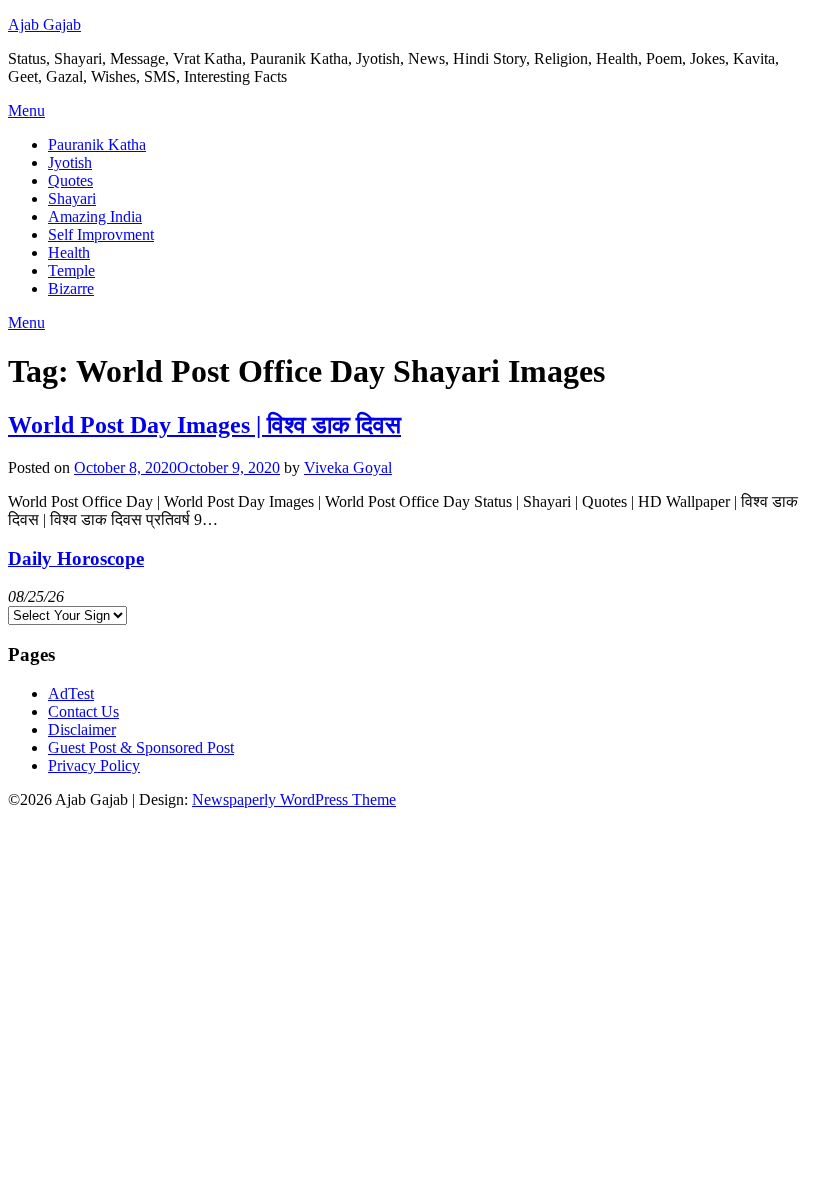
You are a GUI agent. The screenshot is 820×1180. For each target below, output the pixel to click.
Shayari (72, 198)
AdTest (71, 693)
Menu (26, 110)
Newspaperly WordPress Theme (294, 799)
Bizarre (71, 288)
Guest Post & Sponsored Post (141, 747)
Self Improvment (101, 234)
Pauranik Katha (97, 144)
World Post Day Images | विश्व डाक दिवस (204, 425)
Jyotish (70, 162)
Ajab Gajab (44, 24)
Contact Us (83, 711)
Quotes (70, 180)
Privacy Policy (94, 765)
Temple (71, 270)
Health (69, 252)
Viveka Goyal (348, 467)
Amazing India (95, 216)
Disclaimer (82, 729)
